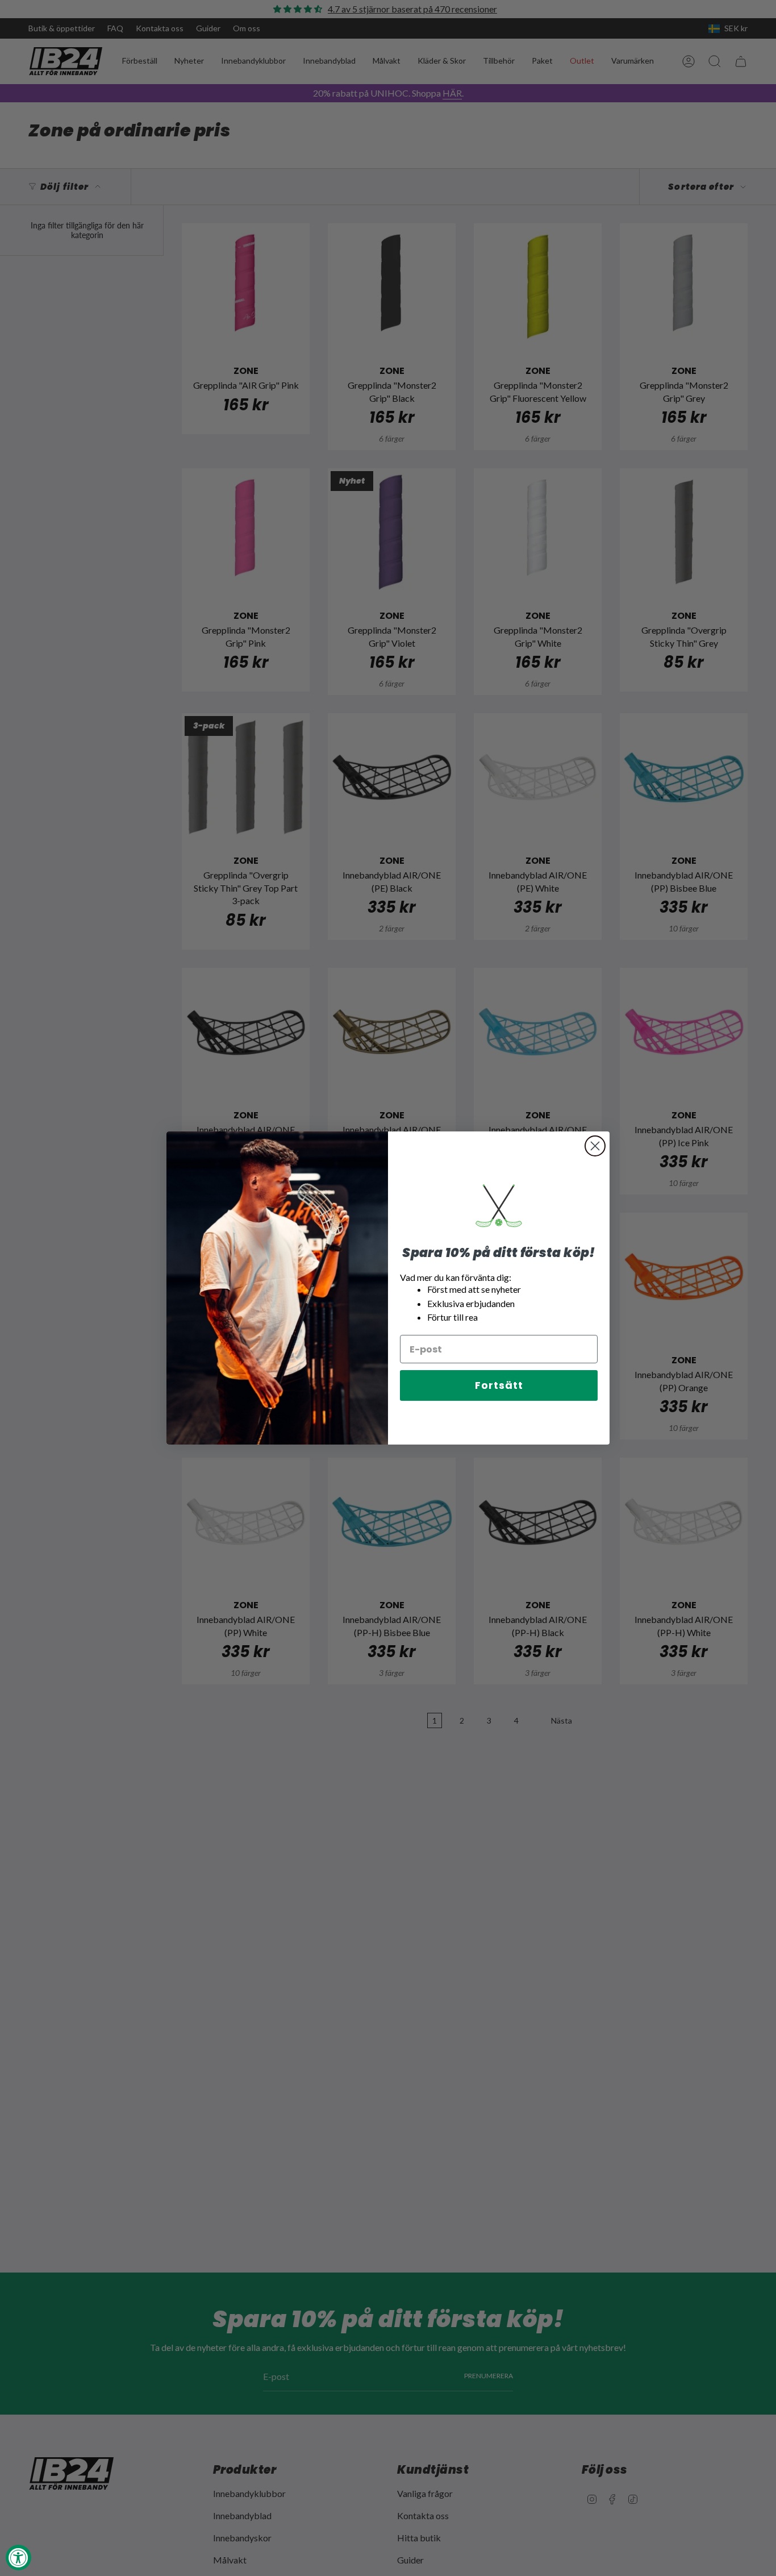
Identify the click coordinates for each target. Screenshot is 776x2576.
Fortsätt (499, 1385)
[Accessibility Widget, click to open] (18, 2558)
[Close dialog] (595, 1146)
